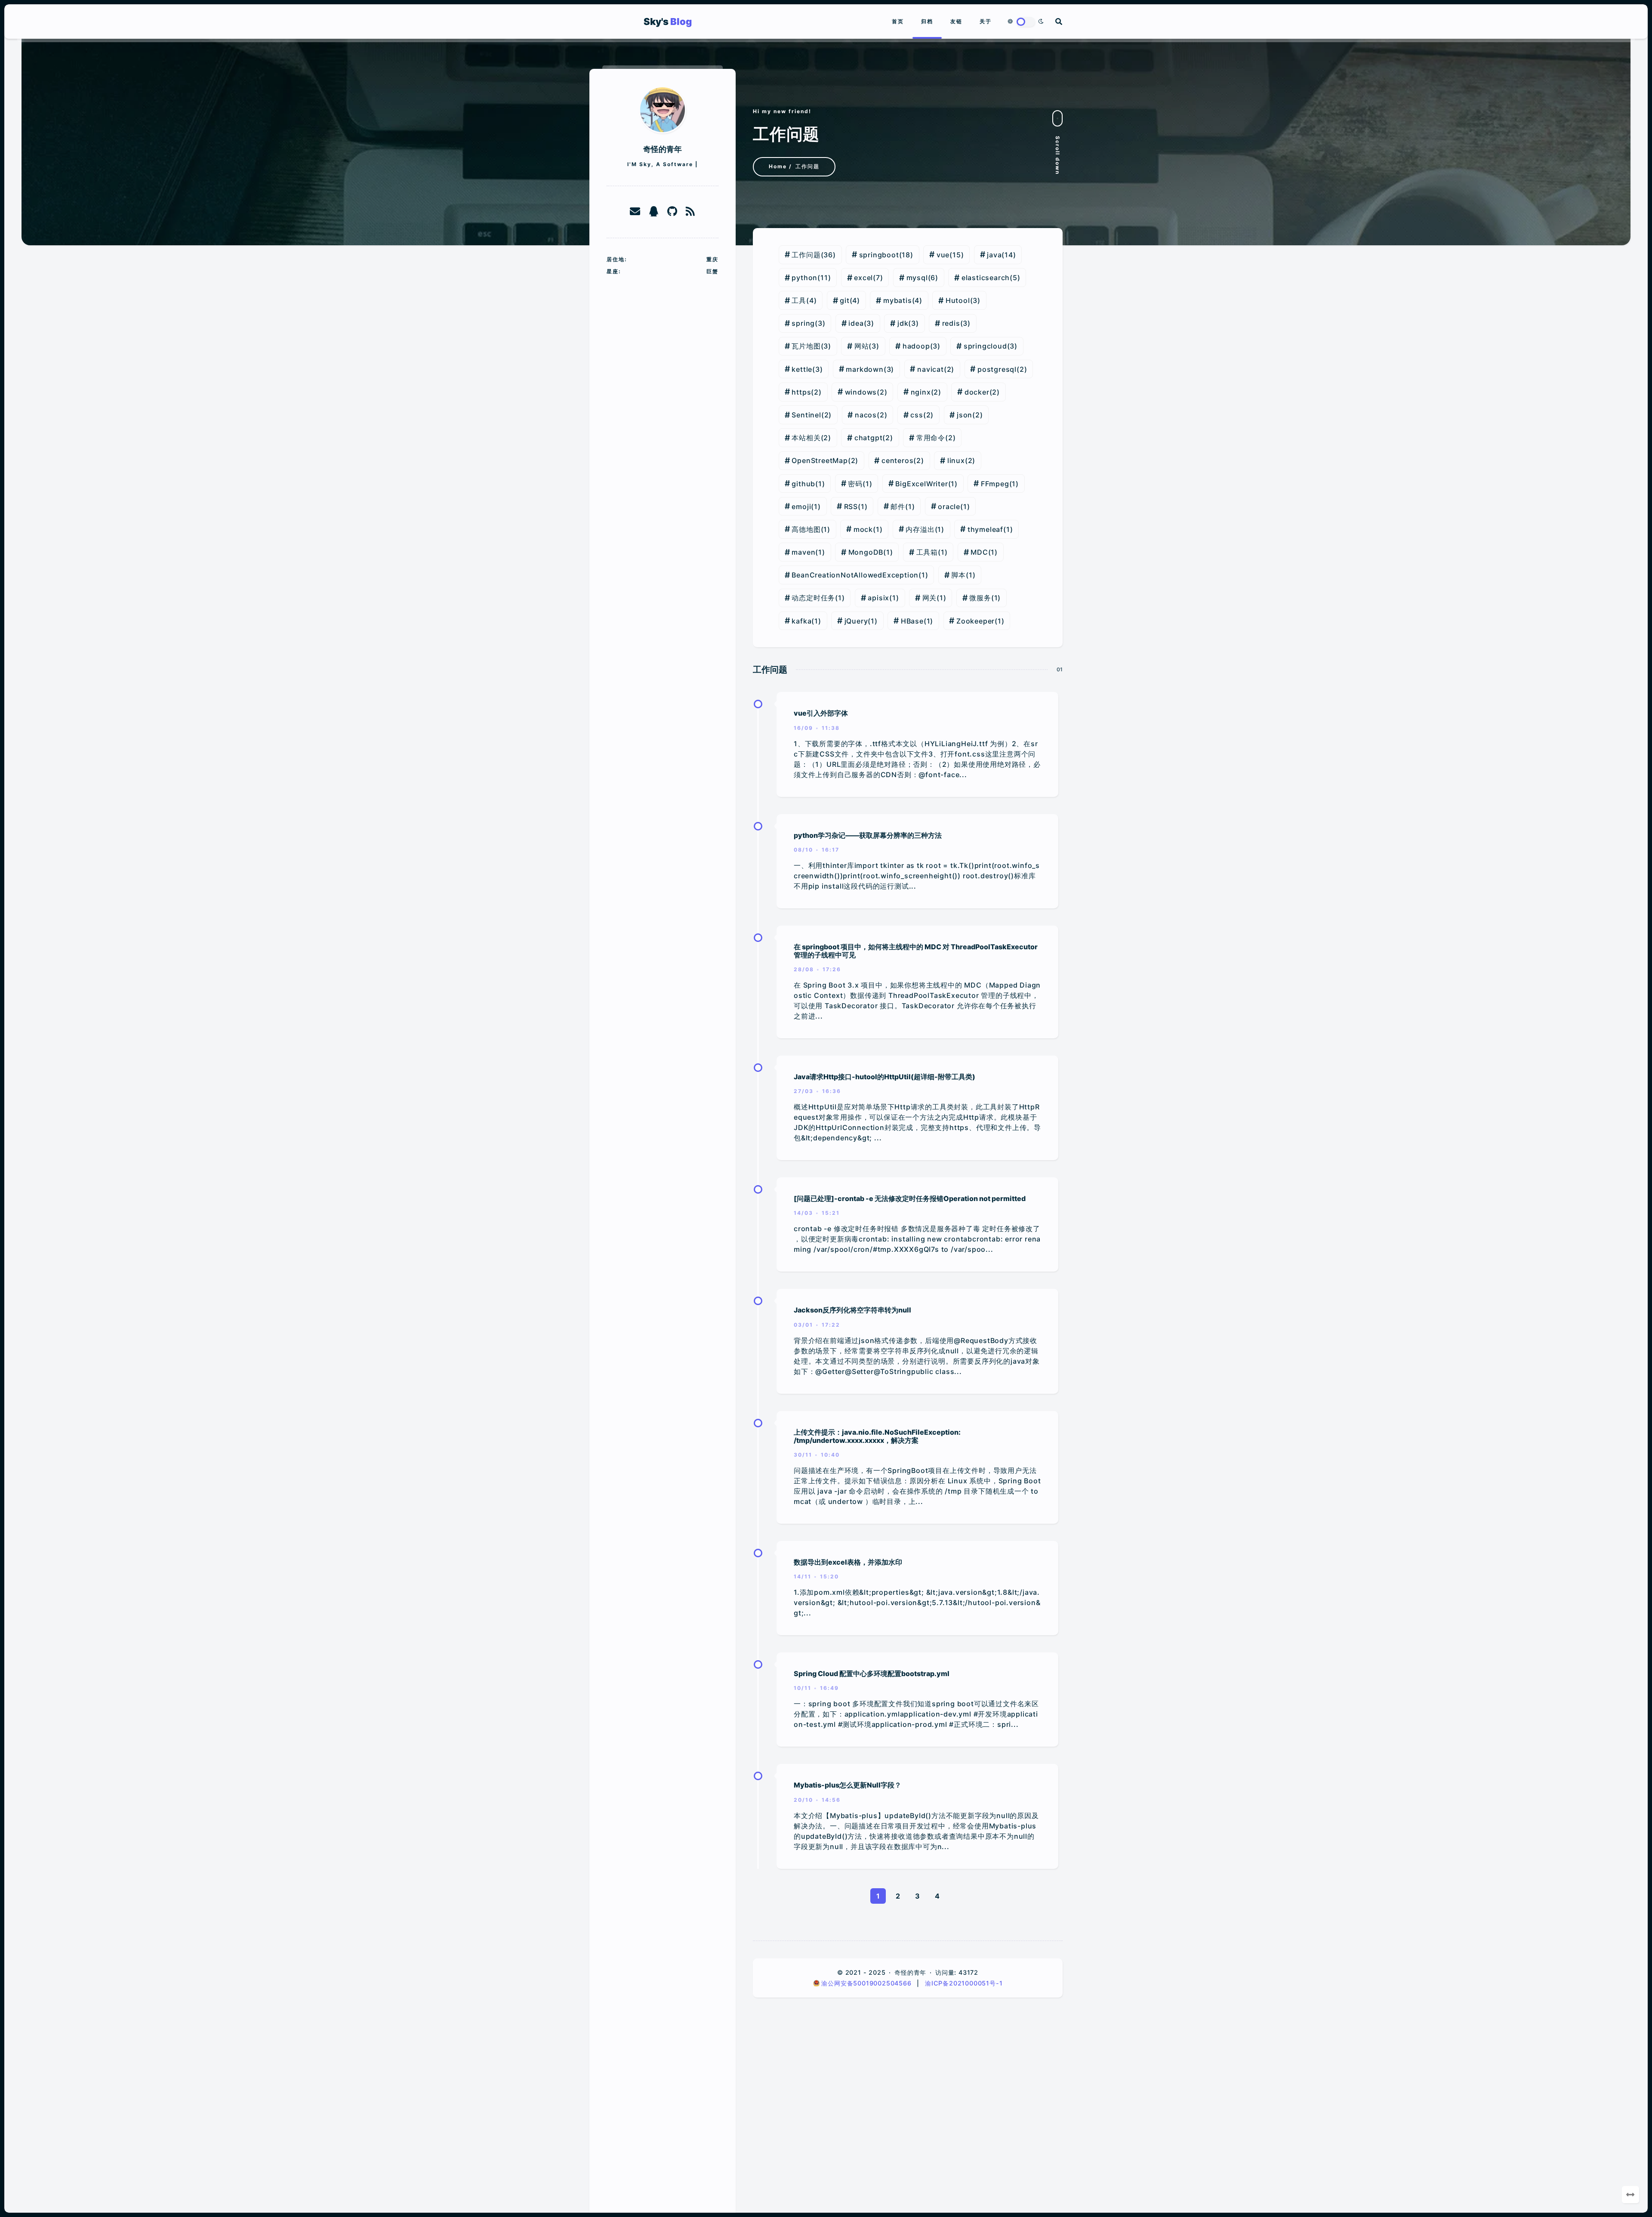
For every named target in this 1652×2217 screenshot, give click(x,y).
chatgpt (869, 438)
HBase (912, 621)
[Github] (672, 212)
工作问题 (806, 255)
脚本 (959, 575)
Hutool (958, 300)
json (965, 415)
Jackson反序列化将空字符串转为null (852, 1310)
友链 (956, 21)
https (801, 392)
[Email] (635, 212)
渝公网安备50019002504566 (867, 1983)
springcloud (985, 346)
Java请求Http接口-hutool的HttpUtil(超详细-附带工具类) (885, 1077)
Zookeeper (975, 621)
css (917, 415)
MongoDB (866, 552)
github (803, 484)
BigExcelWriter (922, 484)
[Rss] (690, 212)
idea (856, 323)
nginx (921, 392)
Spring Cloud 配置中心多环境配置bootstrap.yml (872, 1674)
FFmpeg (995, 484)
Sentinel (806, 415)
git (844, 300)
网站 (862, 346)
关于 (986, 21)
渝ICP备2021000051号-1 (964, 1983)
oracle (949, 506)
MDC (979, 552)
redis (951, 323)
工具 (799, 300)
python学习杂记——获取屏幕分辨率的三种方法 (868, 835)
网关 (930, 598)
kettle (802, 369)
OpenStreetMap (820, 460)
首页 (898, 21)
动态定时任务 (813, 598)
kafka (801, 621)
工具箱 (927, 552)
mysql (917, 278)
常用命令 (931, 438)
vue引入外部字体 (821, 713)
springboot (879, 255)
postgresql (997, 369)
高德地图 (806, 529)
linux (956, 460)
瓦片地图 (806, 346)
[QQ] (654, 212)
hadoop (916, 346)
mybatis (898, 300)
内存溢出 (920, 529)
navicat (931, 369)
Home (778, 166)
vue (943, 255)
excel (863, 278)
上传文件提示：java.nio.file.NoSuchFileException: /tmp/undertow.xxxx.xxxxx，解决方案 (877, 1436)
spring (803, 323)
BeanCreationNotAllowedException (855, 575)
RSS (851, 506)
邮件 (898, 506)
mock (863, 529)
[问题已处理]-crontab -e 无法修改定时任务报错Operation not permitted (910, 1198)
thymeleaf (985, 529)
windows (861, 392)
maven (803, 552)
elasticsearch (986, 278)
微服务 (980, 598)
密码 (855, 484)
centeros (897, 460)
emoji (801, 506)
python (804, 278)
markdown (865, 369)
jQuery (856, 621)
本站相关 (806, 438)
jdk (903, 323)
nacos (866, 415)
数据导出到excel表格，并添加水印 (848, 1562)
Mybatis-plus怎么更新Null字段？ (848, 1785)
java (994, 255)
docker (977, 392)
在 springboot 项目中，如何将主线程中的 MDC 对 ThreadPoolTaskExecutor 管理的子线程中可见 (916, 951)
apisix (878, 598)
